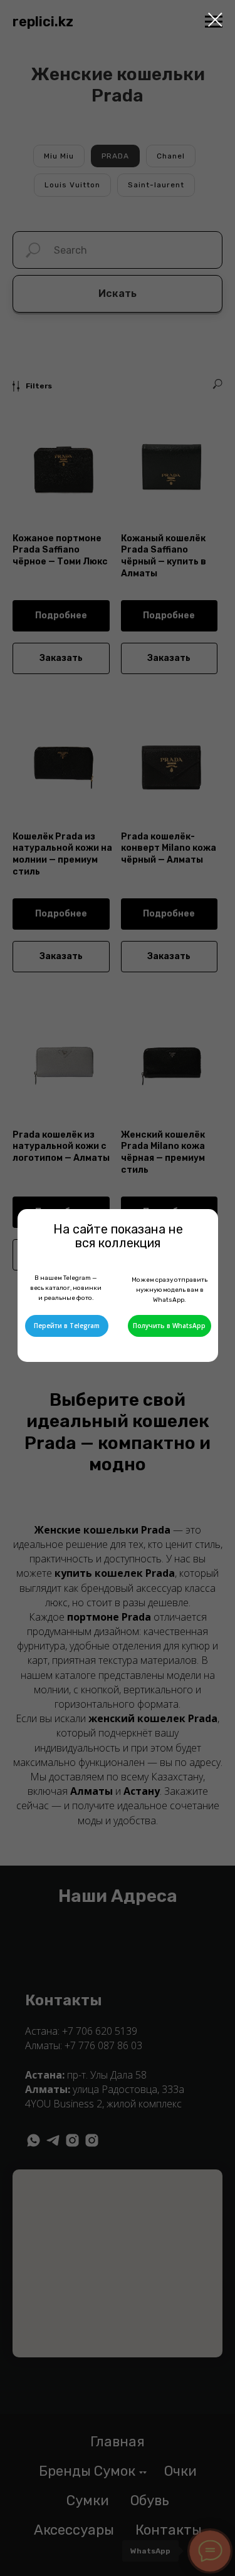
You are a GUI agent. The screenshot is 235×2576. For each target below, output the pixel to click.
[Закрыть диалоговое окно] (215, 20)
